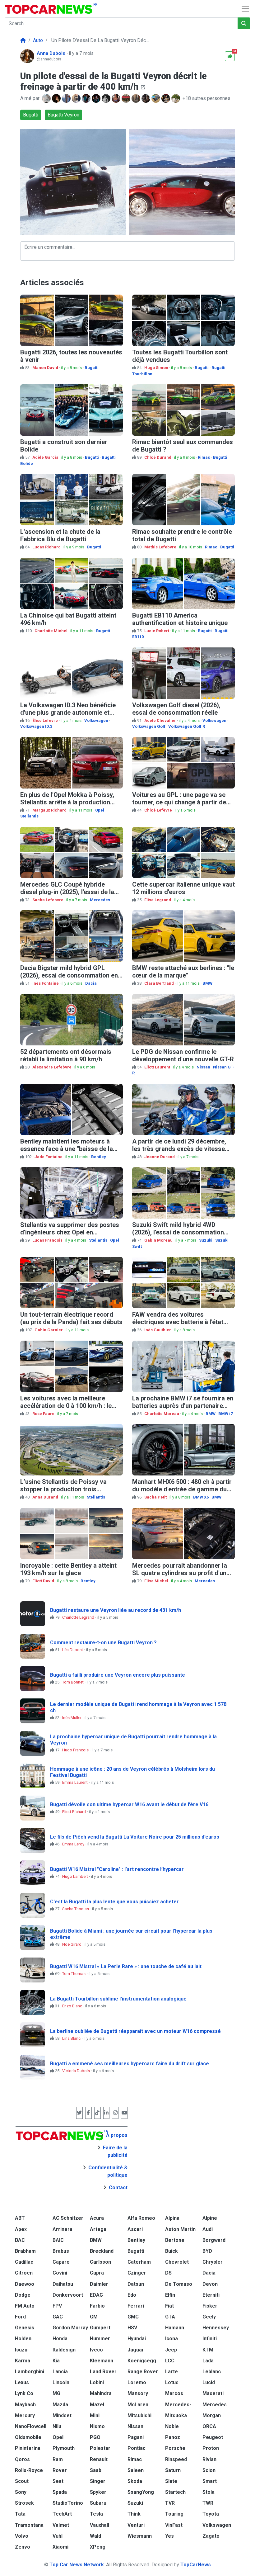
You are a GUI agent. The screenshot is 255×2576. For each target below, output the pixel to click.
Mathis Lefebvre (161, 547)
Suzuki (206, 1240)
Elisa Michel (157, 1581)
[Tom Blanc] (47, 98)
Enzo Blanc (73, 2006)
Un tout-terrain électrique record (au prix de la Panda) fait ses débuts (71, 1318)
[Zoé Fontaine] (146, 98)
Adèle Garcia (46, 457)
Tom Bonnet (73, 1682)
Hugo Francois (76, 1750)
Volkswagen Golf (149, 726)
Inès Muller (72, 1718)
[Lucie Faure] (107, 98)
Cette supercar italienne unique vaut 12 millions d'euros (183, 888)
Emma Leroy (74, 1844)
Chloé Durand (158, 457)
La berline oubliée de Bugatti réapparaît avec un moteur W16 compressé (135, 2031)
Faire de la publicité (115, 2151)
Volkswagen (96, 720)
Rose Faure (44, 1414)
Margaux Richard (50, 810)
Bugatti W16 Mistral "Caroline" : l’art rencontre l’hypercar (117, 1869)
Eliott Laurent (158, 1067)
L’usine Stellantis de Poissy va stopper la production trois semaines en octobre (63, 1489)
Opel (100, 810)
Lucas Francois (48, 1240)
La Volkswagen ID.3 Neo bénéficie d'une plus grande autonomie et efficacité (68, 713)
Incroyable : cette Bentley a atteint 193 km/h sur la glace (68, 1569)
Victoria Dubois (76, 2071)
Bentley (99, 1157)
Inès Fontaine (46, 983)
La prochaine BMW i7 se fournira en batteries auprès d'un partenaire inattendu (183, 1406)
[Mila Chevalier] (77, 98)
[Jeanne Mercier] (117, 98)
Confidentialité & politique (108, 2171)
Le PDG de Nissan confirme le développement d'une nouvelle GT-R (183, 1055)
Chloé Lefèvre (159, 810)
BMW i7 (225, 1414)
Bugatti (31, 115)
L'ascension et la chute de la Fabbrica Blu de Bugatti (60, 535)
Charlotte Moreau (162, 1414)
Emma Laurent (75, 1782)
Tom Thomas (74, 1974)
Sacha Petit (156, 1497)
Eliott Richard (74, 1812)
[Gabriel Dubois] (176, 98)
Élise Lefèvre (46, 720)
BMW (207, 983)
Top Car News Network (77, 2565)
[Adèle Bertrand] (87, 98)
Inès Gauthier (158, 1330)
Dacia (91, 983)
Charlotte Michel (51, 631)
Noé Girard (72, 1944)
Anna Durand (46, 1497)
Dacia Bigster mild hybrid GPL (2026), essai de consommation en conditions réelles (69, 975)
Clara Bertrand (160, 983)
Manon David (46, 368)
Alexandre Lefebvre (52, 1067)
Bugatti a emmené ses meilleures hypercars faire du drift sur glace (130, 2064)
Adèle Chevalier (161, 720)
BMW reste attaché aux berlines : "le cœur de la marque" (183, 972)
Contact (118, 2188)
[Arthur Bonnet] (166, 98)
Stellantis (29, 816)
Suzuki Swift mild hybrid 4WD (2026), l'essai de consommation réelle (178, 1232)
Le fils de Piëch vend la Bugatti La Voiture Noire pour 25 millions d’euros (135, 1837)
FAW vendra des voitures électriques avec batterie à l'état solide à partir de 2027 (178, 1322)
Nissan (203, 1067)
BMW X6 (201, 1497)
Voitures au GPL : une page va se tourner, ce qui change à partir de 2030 (179, 802)
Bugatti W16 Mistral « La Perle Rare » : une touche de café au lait (126, 1966)
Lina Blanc (72, 2038)
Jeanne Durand (160, 1157)
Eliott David (44, 1581)
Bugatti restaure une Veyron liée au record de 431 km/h (116, 1610)
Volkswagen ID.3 (36, 726)
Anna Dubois (52, 53)
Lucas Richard (47, 547)
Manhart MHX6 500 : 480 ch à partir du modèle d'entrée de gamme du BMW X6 (182, 1489)
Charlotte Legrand (79, 1617)
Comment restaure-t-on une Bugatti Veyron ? (103, 1643)
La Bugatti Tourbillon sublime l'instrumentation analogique (118, 1999)
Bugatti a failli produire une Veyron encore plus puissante (118, 1675)
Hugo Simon (157, 368)
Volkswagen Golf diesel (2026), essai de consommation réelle (176, 709)
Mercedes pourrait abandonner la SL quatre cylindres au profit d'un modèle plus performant (180, 1573)
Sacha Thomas (76, 1909)
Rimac (204, 457)
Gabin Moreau (159, 1240)
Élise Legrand (158, 900)
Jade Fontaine (49, 1157)
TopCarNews (196, 2565)
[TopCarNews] (23, 40)
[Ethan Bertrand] (127, 98)
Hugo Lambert (76, 1876)
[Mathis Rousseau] (67, 98)
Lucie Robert (157, 631)
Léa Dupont (73, 1650)
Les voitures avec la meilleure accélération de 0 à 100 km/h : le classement (66, 1406)
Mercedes (100, 900)
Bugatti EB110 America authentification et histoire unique (180, 619)
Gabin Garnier (49, 1330)
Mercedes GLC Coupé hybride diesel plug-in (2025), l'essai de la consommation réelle (67, 892)
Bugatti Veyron (63, 115)
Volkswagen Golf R (187, 726)
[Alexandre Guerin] (156, 98)
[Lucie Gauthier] (57, 98)
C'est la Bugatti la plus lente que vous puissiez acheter (114, 1902)
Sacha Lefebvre (48, 900)
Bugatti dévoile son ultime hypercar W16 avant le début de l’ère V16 (129, 1804)
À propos (117, 2135)
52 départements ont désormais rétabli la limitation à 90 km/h (66, 1055)
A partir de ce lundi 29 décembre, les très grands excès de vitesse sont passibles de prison (179, 1149)
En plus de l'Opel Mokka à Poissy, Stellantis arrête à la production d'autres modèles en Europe (67, 802)
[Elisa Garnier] (97, 98)
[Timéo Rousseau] (137, 98)
